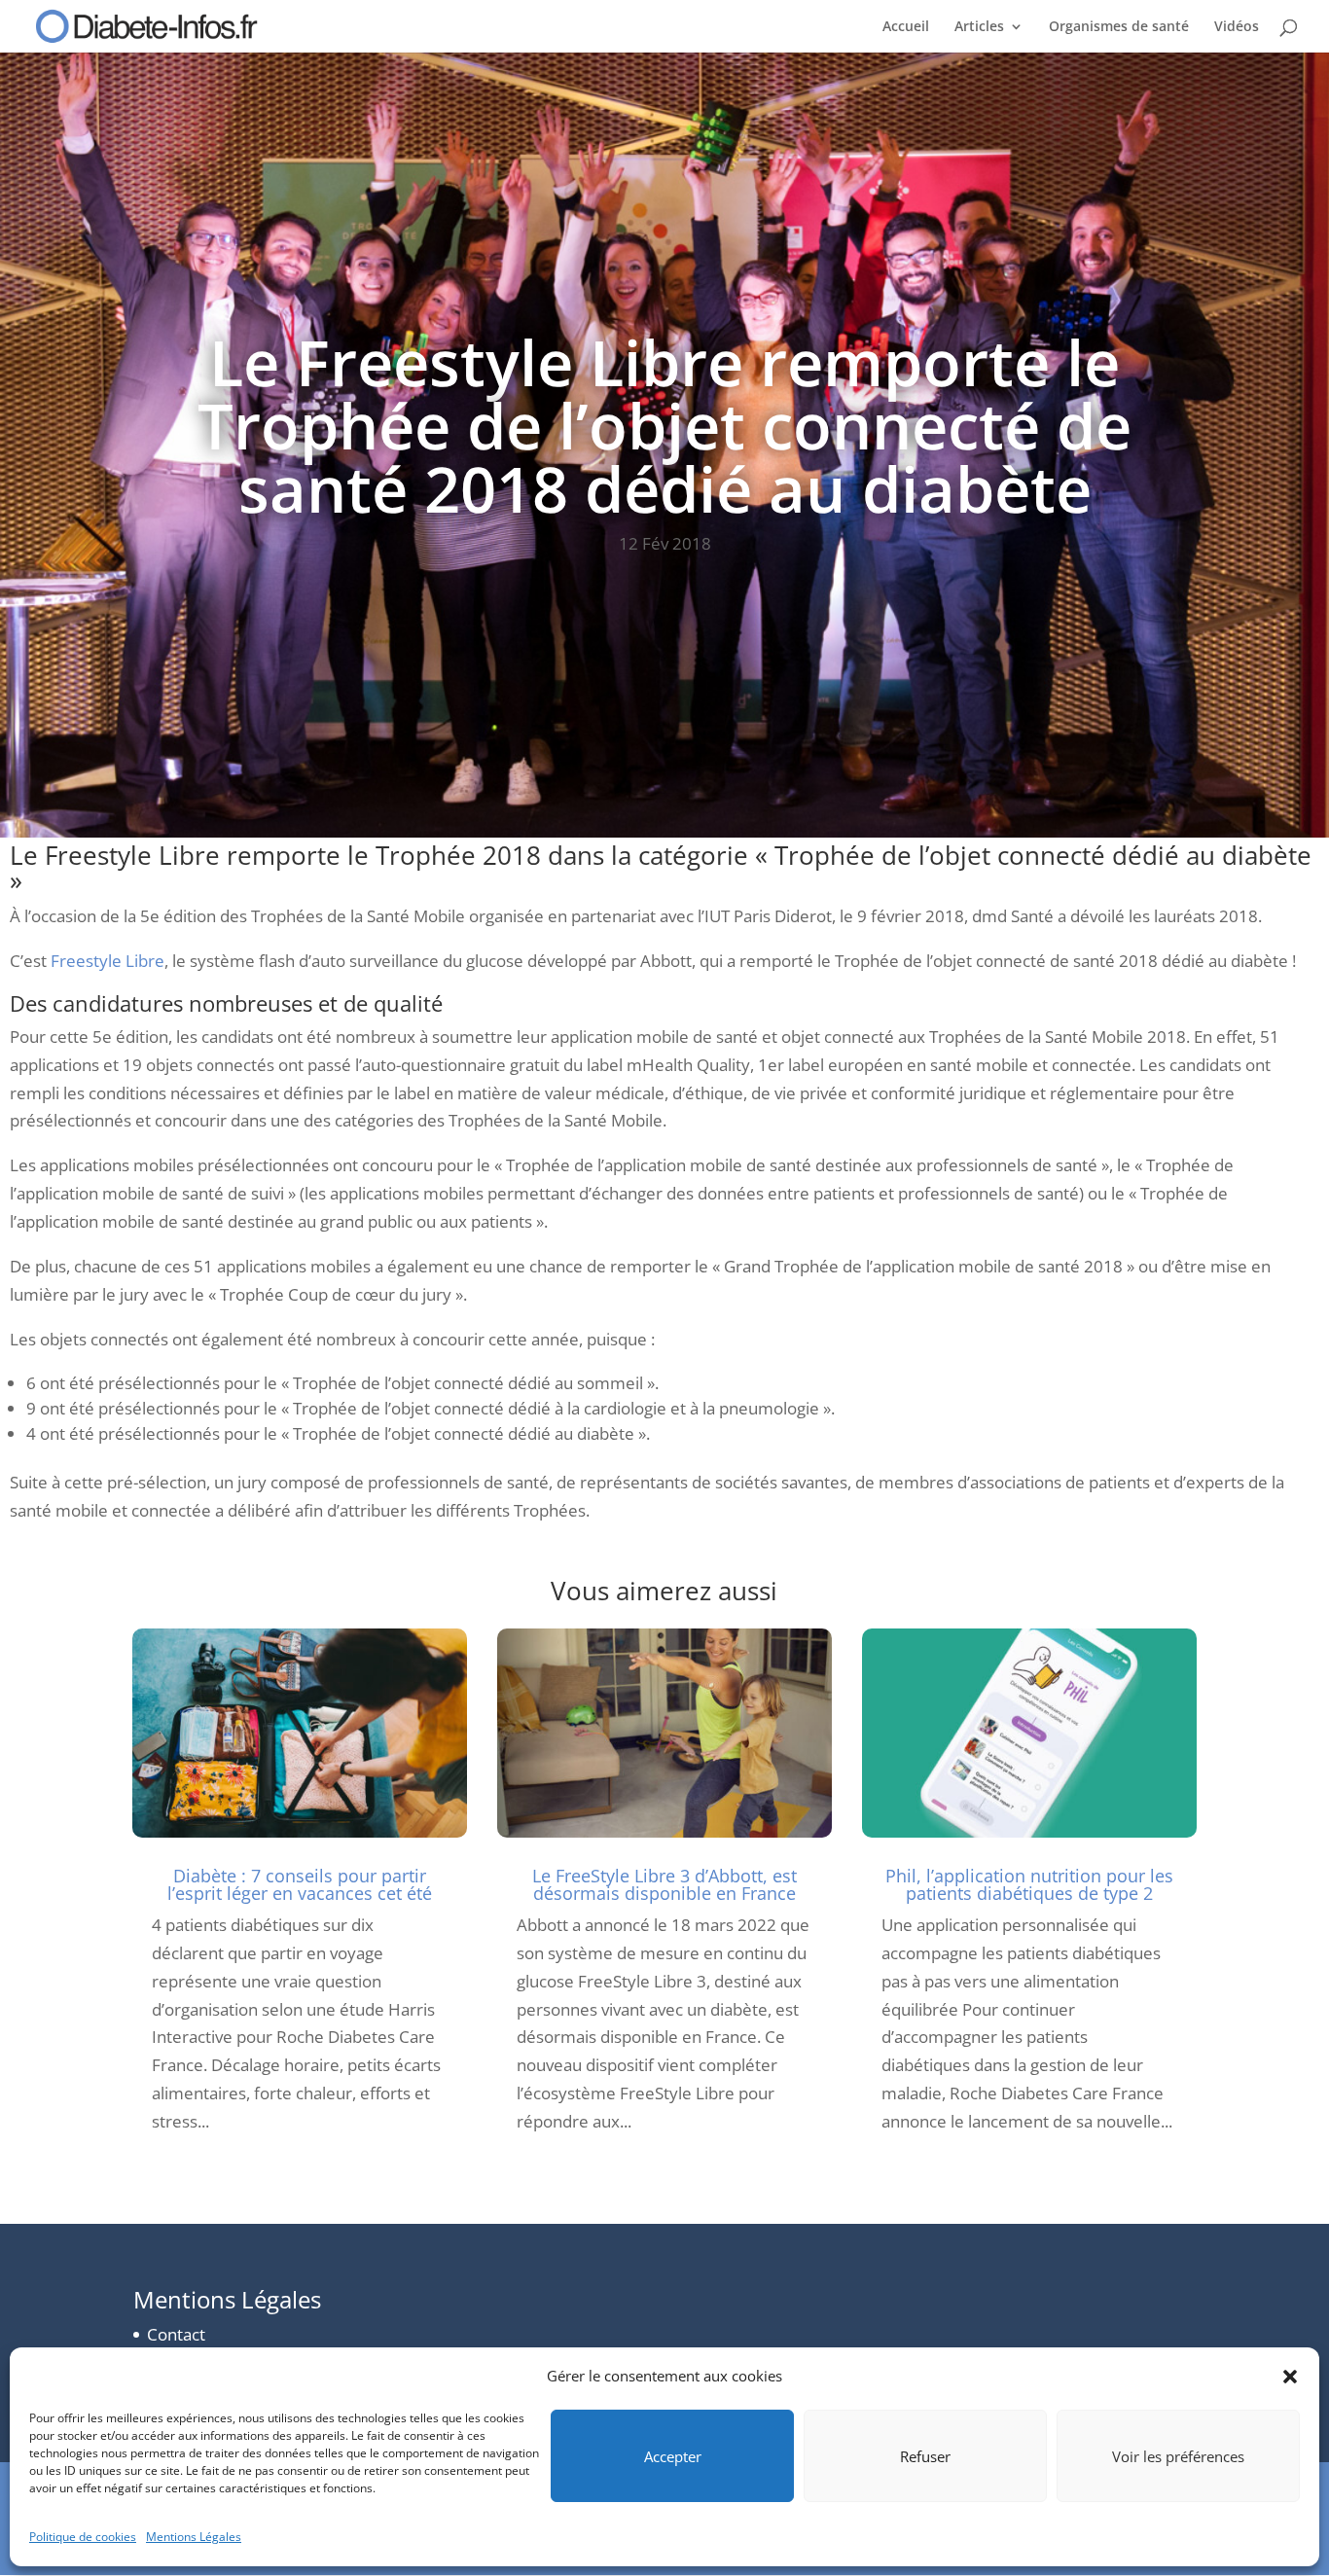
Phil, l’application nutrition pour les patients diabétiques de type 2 (1029, 1884)
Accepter (673, 2456)
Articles (979, 27)
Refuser (925, 2456)
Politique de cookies (83, 2537)
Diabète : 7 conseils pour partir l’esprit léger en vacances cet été (300, 1884)
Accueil (906, 27)
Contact (176, 2334)
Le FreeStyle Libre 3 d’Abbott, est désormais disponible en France (664, 1884)
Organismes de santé (1119, 27)
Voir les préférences (1178, 2456)
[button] (1290, 2377)
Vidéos (1237, 27)
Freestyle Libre (108, 961)
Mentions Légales (194, 2537)
